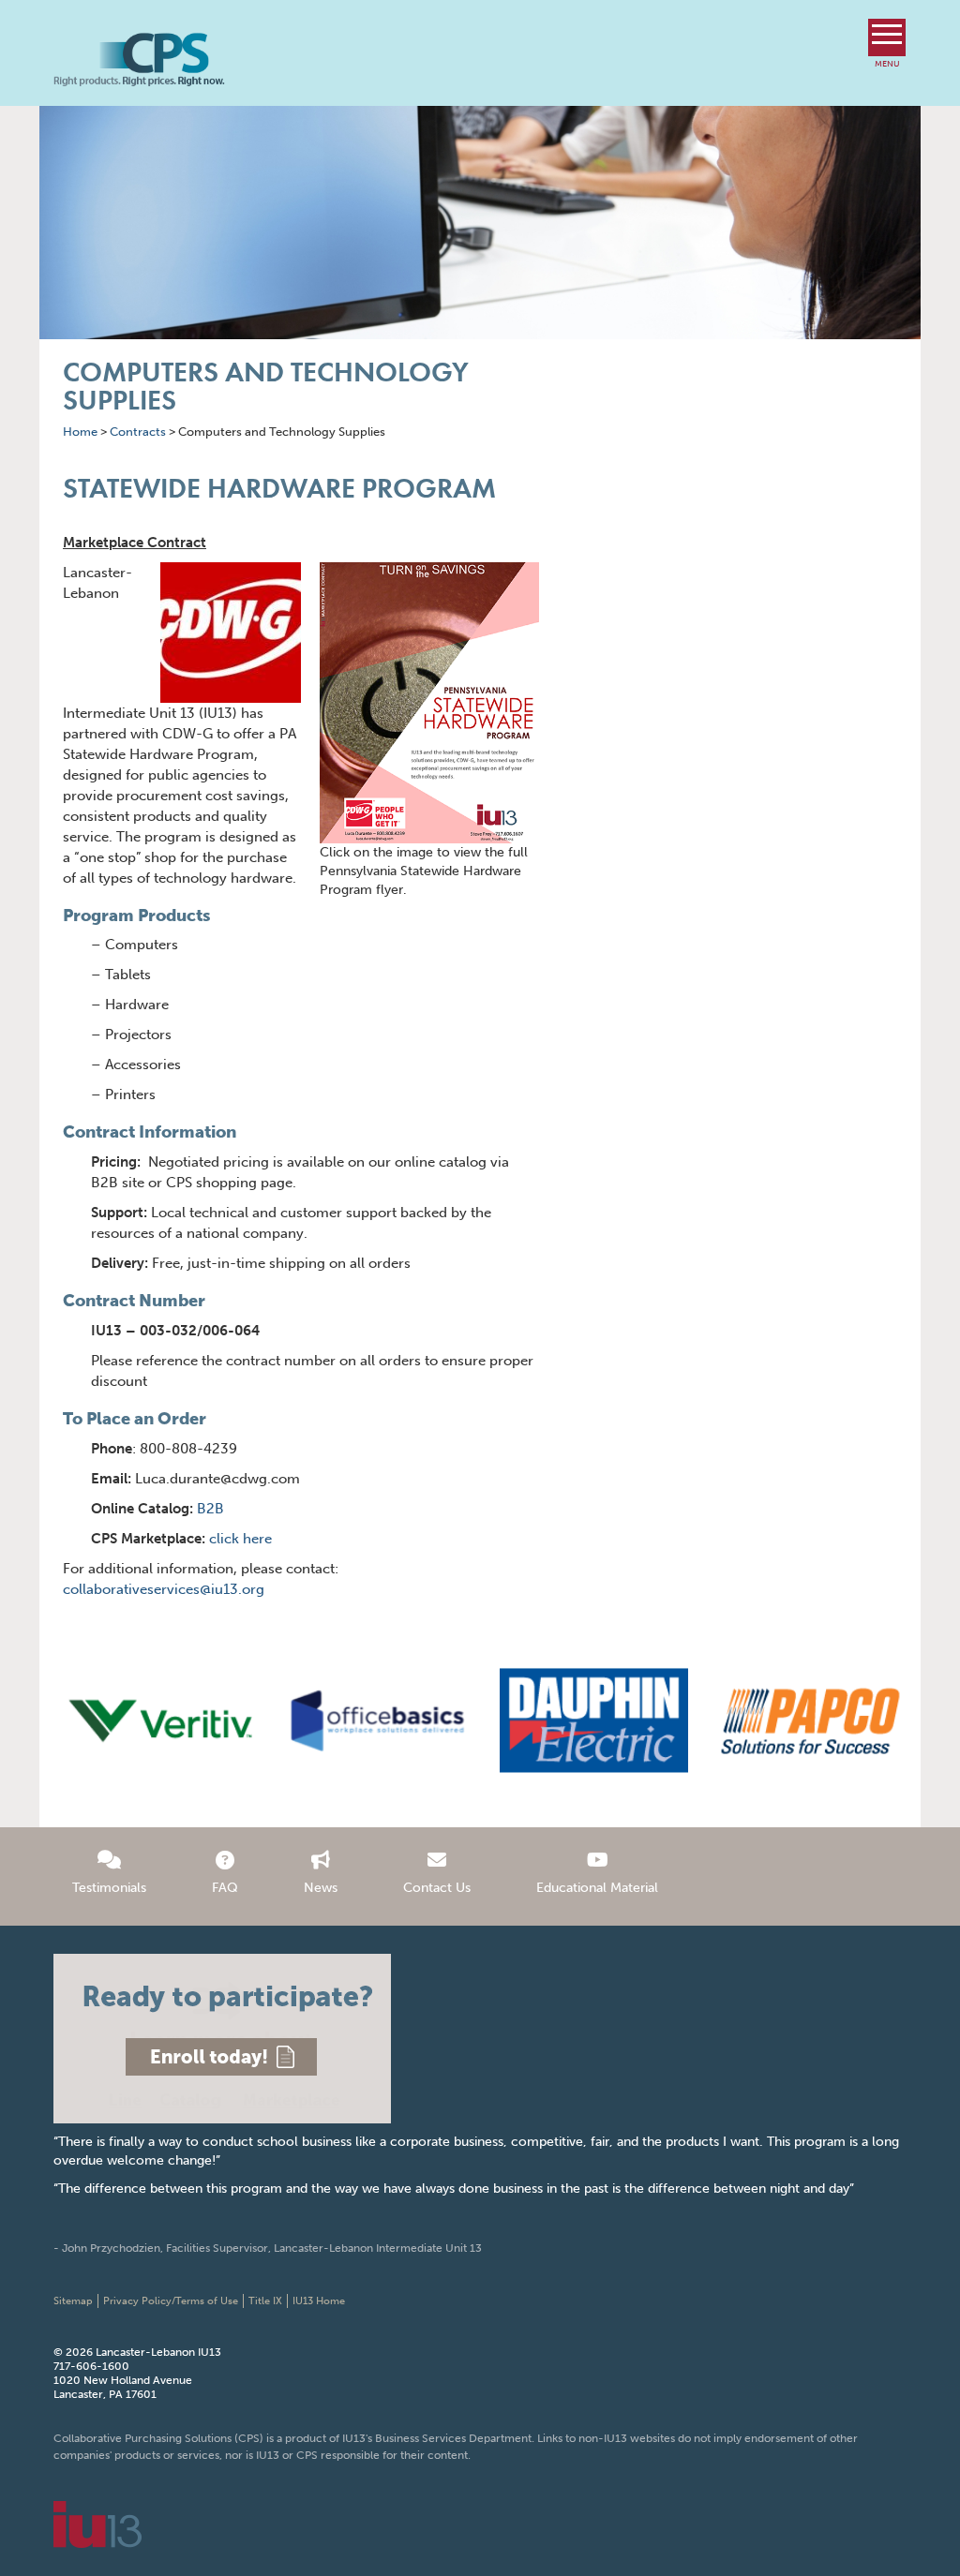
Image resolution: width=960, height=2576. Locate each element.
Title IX (265, 2301)
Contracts (138, 432)
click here (240, 1539)
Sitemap (73, 2301)
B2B (210, 1509)
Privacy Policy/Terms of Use (171, 2301)
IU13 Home (319, 2301)
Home (80, 432)
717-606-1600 (91, 2366)
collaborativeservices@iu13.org (164, 1589)
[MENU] (887, 37)
